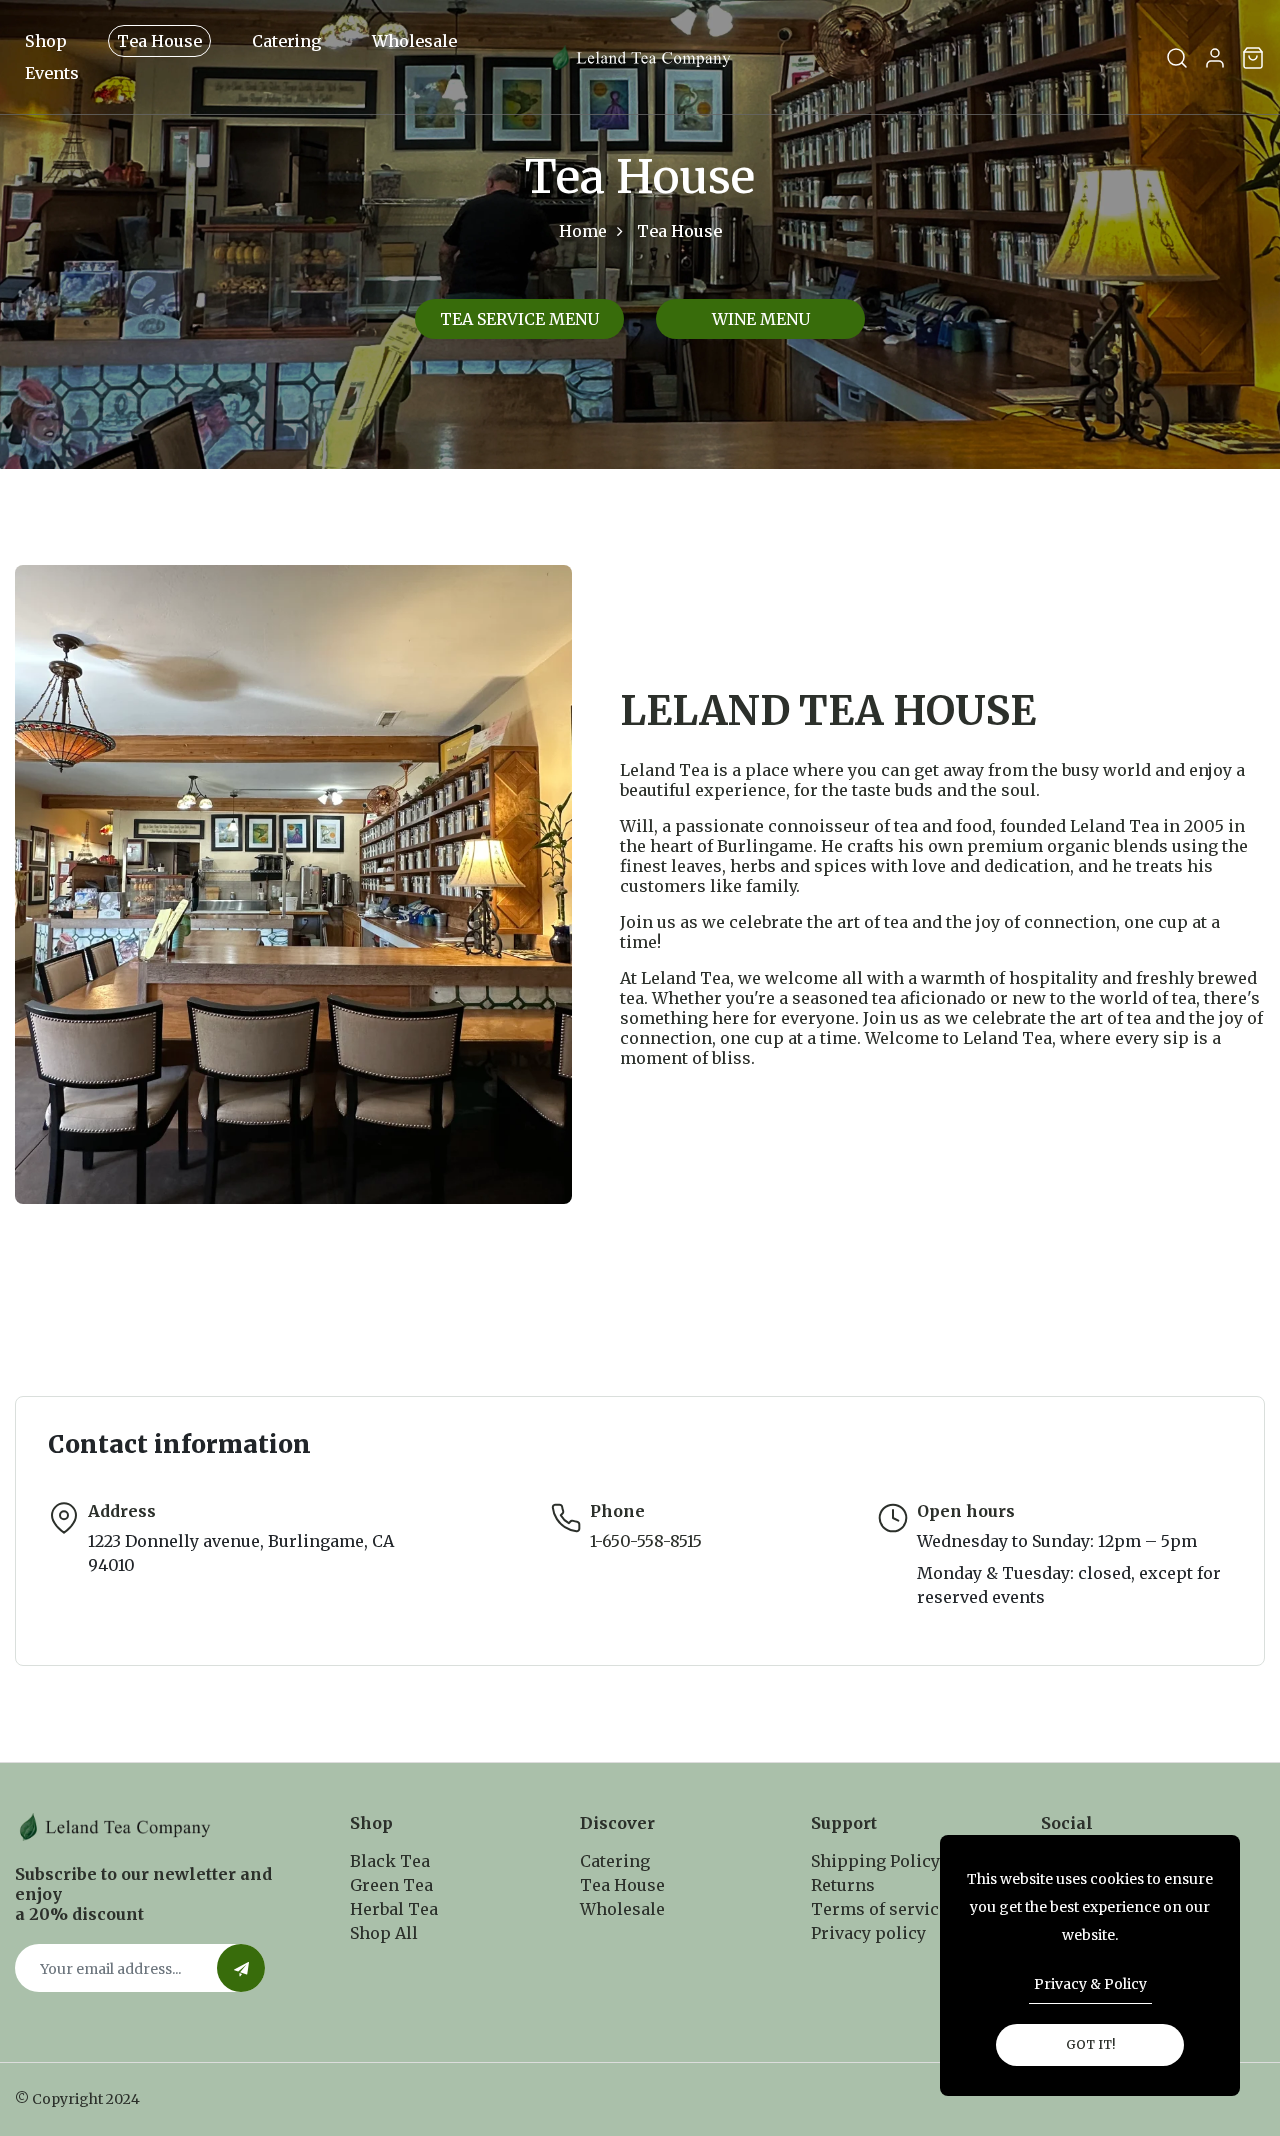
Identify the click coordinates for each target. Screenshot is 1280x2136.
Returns (843, 1885)
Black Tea (390, 1861)
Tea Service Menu (519, 319)
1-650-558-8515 (646, 1541)
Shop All (384, 1933)
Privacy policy (868, 1933)
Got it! (1090, 2044)
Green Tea (391, 1885)
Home (583, 231)
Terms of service (879, 1909)
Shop (46, 41)
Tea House (159, 41)
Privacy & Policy (1090, 1984)
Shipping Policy (875, 1861)
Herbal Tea (394, 1909)
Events (52, 73)
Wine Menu (761, 319)
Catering (287, 41)
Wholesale (414, 41)
